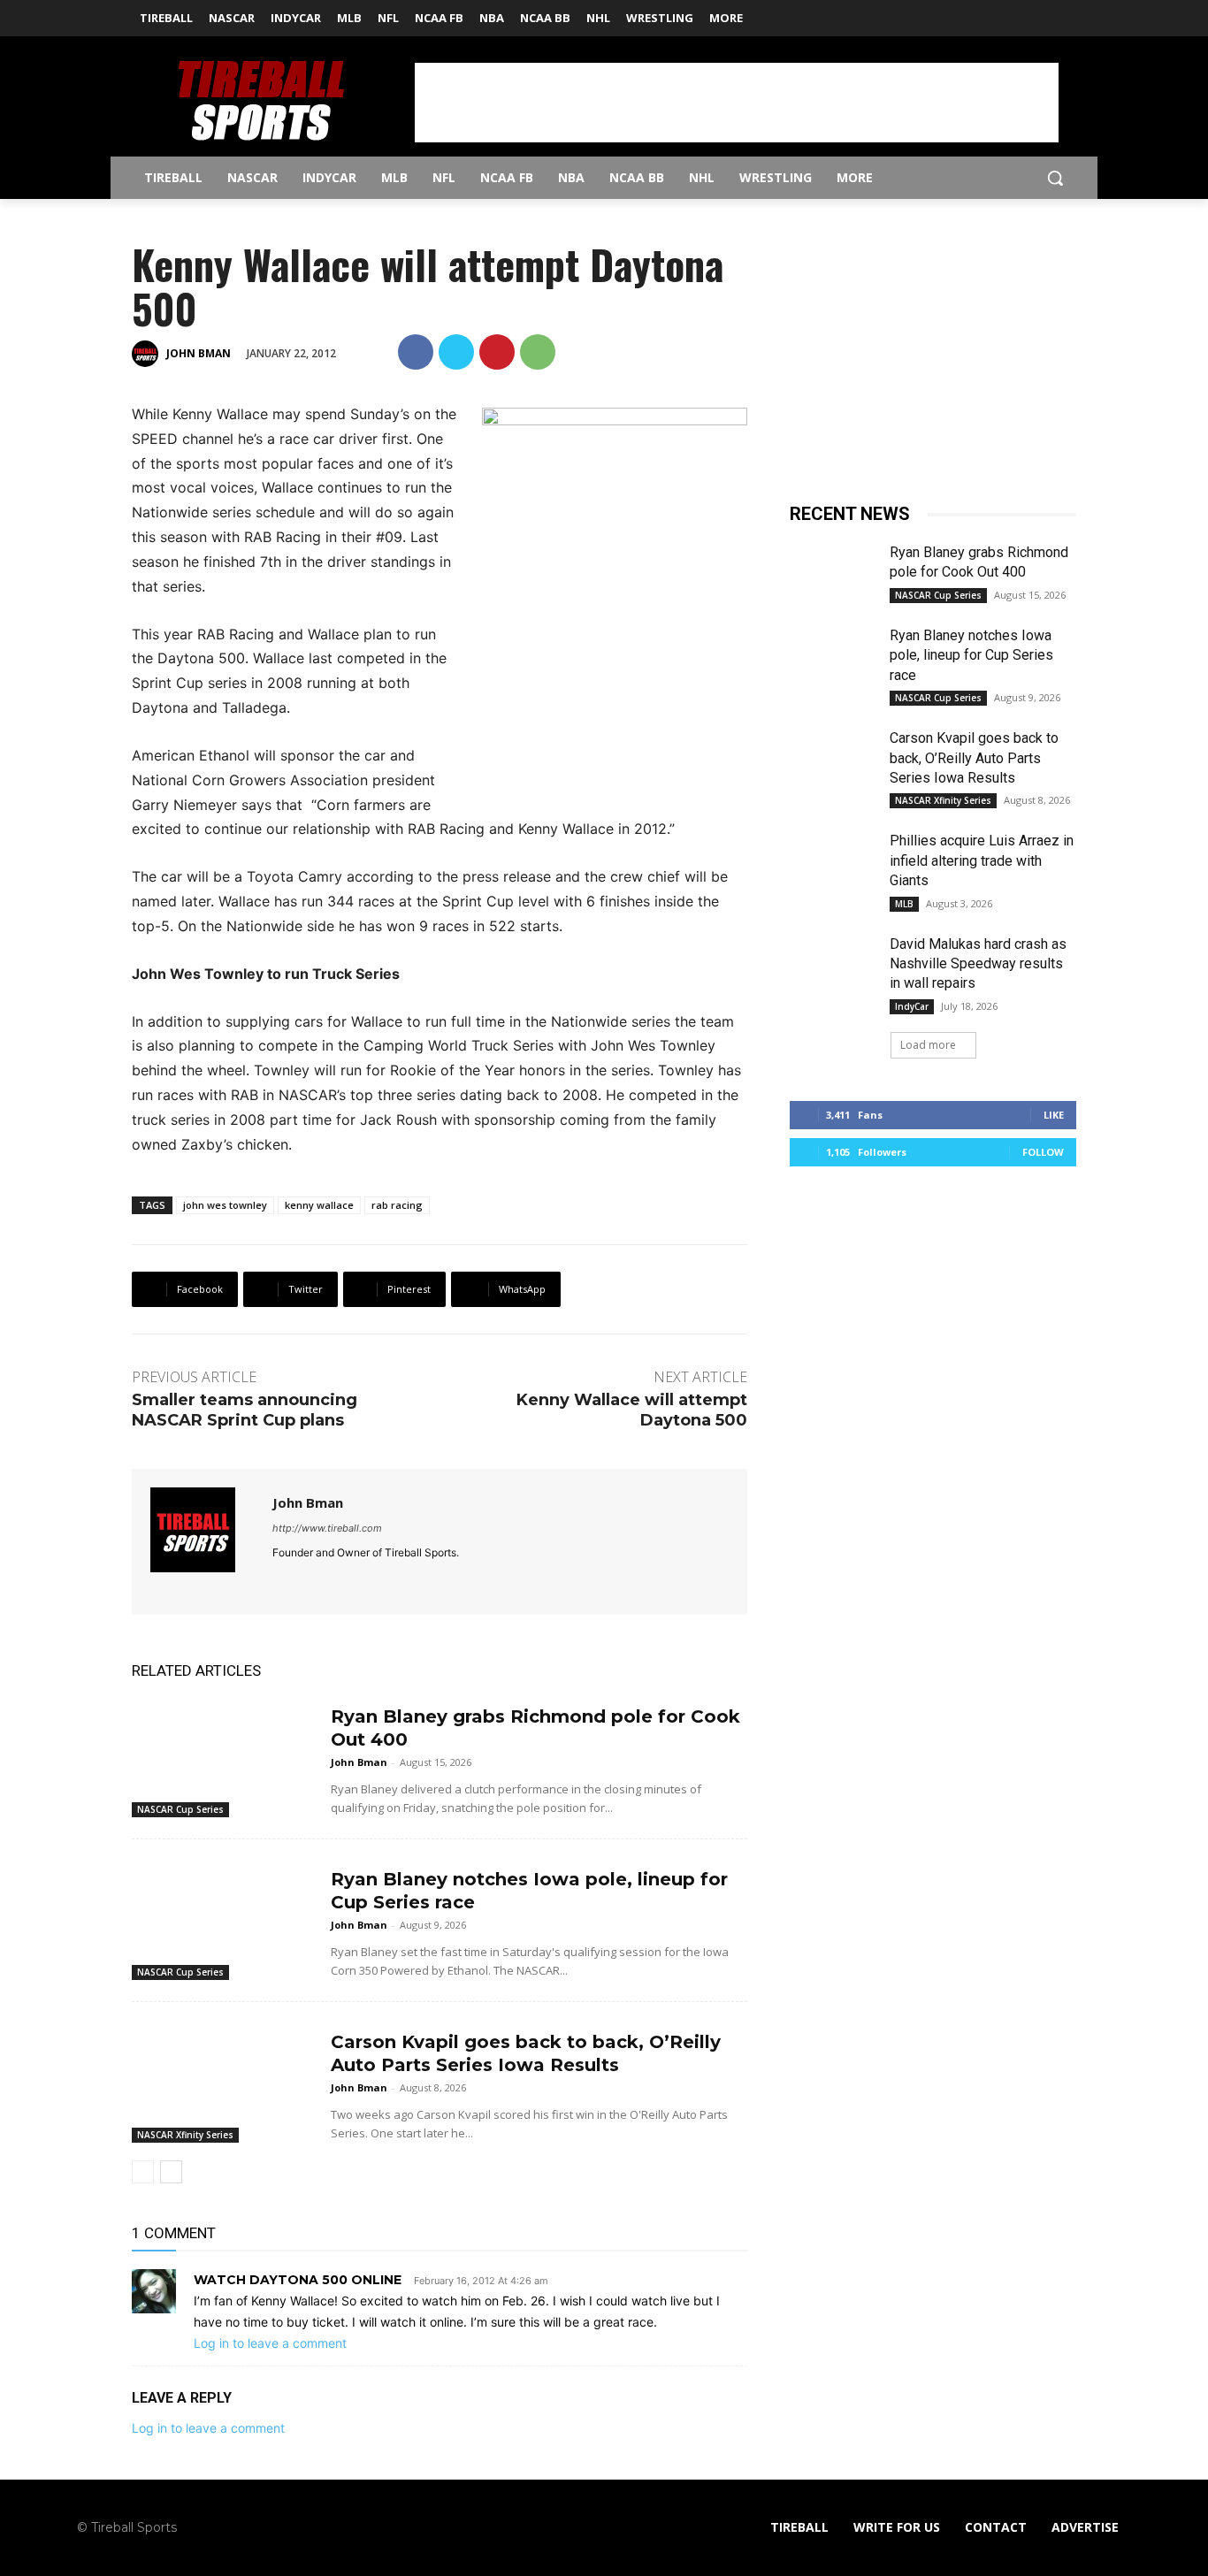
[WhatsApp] (538, 352)
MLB (904, 904)
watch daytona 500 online (298, 2280)
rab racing (397, 1205)
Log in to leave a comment (270, 2343)
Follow (1043, 1152)
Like (1054, 1115)
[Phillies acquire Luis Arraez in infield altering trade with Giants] (833, 861)
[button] (1055, 178)
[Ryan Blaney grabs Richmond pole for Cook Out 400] (224, 1754)
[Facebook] (1041, 13)
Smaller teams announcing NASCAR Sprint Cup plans (245, 1410)
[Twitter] (1066, 13)
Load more (928, 1045)
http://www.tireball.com (327, 1528)
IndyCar (912, 1006)
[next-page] (171, 2172)
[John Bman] (148, 354)
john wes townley (225, 1205)
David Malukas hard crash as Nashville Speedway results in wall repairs (978, 964)
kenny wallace (319, 1205)
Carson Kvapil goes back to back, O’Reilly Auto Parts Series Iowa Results (974, 758)
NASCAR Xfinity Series (185, 2135)
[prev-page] (143, 2172)
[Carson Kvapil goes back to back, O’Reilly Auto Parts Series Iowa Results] (224, 2079)
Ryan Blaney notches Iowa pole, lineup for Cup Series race (971, 655)
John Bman (199, 353)
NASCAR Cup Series (180, 1809)
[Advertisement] (737, 103)
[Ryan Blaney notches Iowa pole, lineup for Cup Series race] (224, 1917)
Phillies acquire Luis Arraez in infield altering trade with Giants (982, 860)
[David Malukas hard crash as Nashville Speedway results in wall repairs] (833, 965)
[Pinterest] (497, 352)
